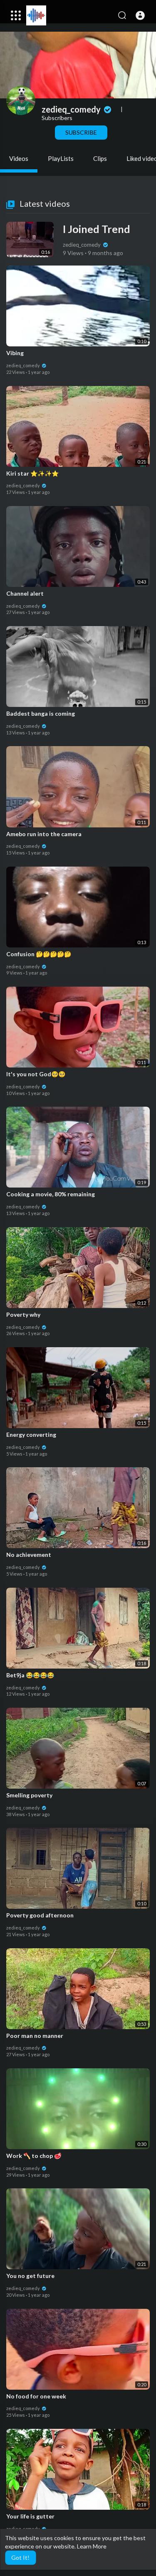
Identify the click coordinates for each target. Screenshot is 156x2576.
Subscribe (81, 132)
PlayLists (61, 158)
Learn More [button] (92, 2546)
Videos (19, 158)
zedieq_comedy (72, 109)
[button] (140, 15)
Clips (100, 158)
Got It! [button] (20, 2557)
